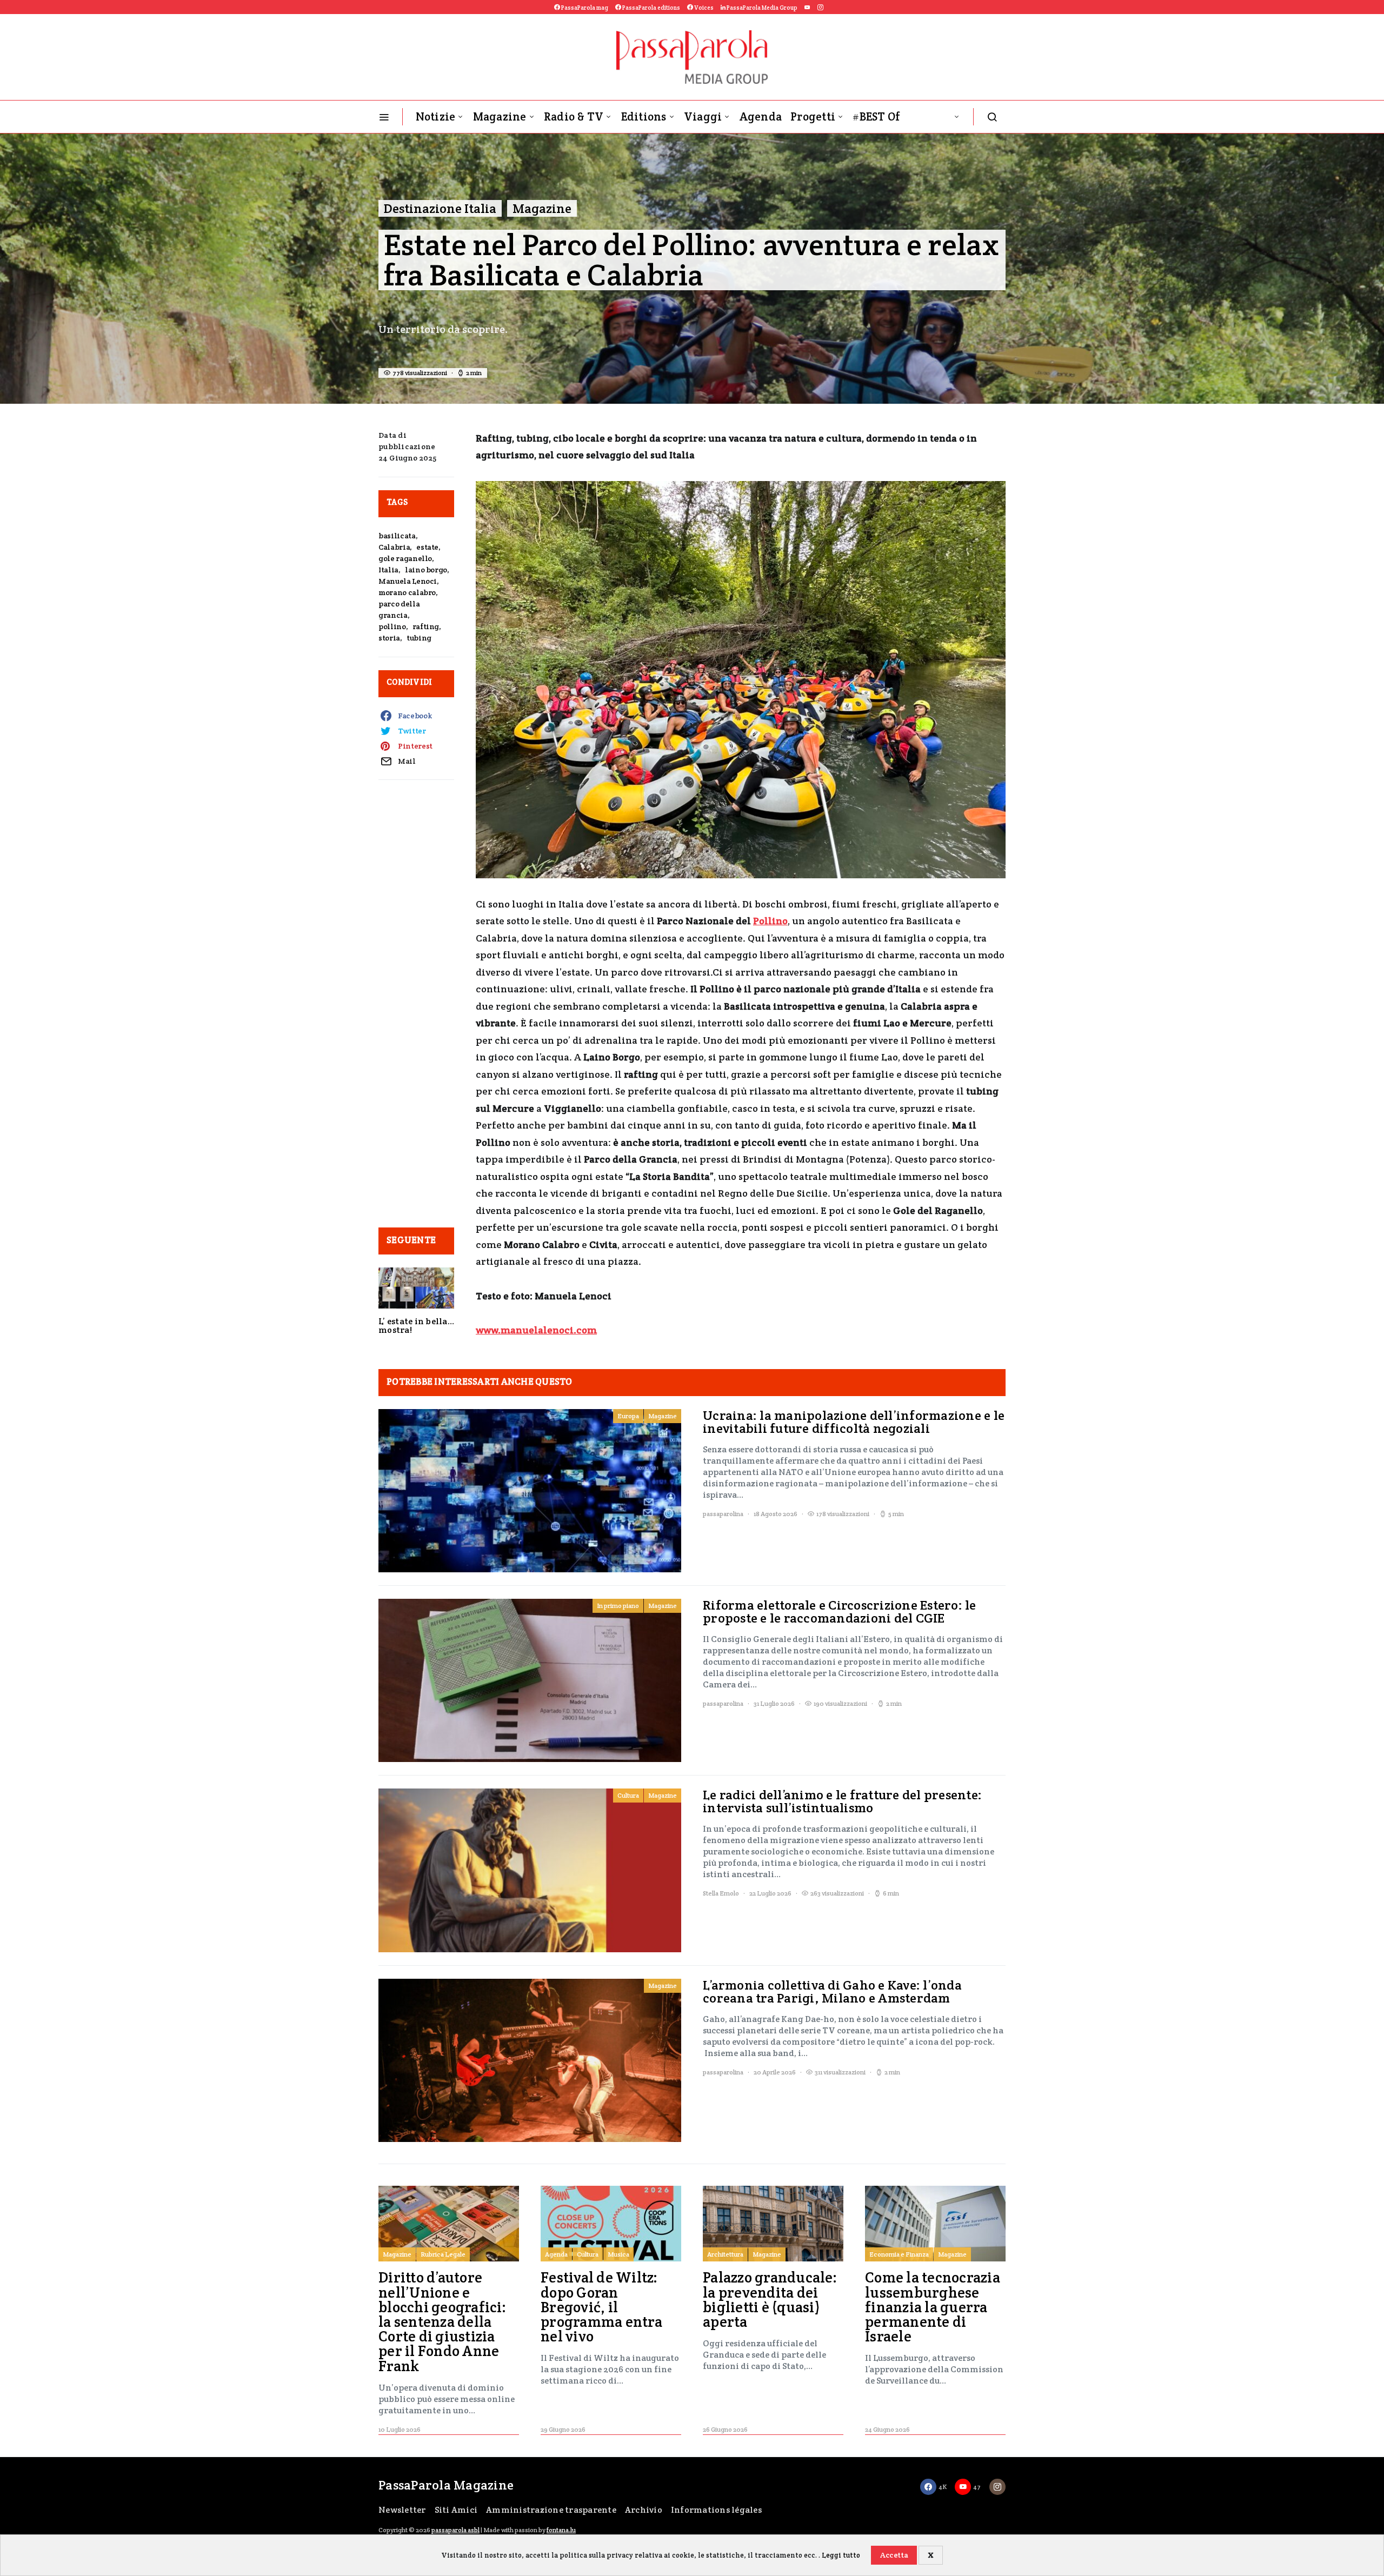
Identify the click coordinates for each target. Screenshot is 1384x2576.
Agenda (761, 116)
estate (427, 547)
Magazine (500, 116)
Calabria (394, 547)
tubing (419, 638)
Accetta (894, 2555)
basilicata (397, 536)
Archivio (644, 2510)
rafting (426, 626)
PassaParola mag (584, 8)
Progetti (813, 116)
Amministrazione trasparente (551, 2510)
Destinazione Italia (440, 208)
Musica (618, 2254)
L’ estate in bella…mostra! (416, 1326)
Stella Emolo (721, 1893)
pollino (392, 626)
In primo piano (618, 1606)
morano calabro (407, 592)
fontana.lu (561, 2530)
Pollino (770, 921)
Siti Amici (456, 2510)
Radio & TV (574, 116)
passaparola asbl (455, 2530)
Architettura (725, 2254)
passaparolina (723, 1514)
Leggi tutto (841, 2555)
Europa (628, 1416)
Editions (644, 116)
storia (389, 638)
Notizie (436, 116)
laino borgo (426, 570)
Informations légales (716, 2510)
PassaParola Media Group (761, 8)
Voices (703, 8)
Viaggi (703, 116)
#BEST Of (876, 116)
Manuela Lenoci (408, 581)
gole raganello (405, 558)
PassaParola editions (651, 8)
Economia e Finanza (899, 2254)
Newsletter (402, 2510)
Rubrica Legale (443, 2254)
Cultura (628, 1795)
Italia (388, 570)
